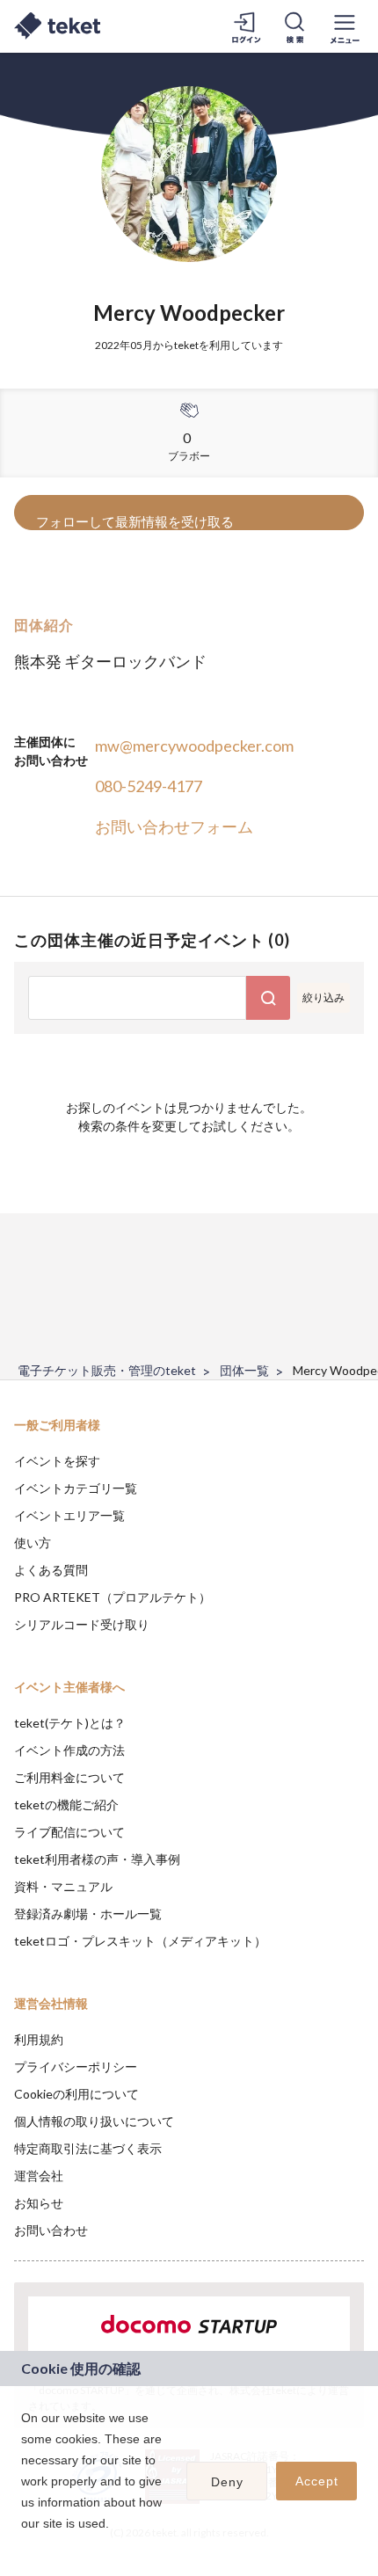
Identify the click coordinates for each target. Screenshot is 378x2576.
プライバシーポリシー (76, 2067)
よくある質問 (51, 1570)
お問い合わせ (51, 2230)
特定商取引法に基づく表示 (88, 2148)
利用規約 (39, 2039)
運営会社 (39, 2176)
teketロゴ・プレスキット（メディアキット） (140, 1941)
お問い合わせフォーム (174, 826)
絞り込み (323, 997)
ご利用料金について (69, 1777)
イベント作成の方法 (69, 1750)
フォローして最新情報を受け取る (135, 521)
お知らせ (39, 2203)
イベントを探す (57, 1461)
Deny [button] (227, 2482)
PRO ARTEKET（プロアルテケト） (113, 1597)
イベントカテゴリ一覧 (76, 1488)
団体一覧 (244, 1370)
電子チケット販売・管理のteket (107, 1370)
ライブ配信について (69, 1832)
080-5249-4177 (149, 786)
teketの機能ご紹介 (66, 1805)
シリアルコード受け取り (82, 1624)
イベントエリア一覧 (69, 1515)
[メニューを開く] (345, 26)
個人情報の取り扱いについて (94, 2121)
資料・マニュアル (63, 1886)
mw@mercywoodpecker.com (194, 746)
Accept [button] (317, 2481)
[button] (24, 2546)
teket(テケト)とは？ (70, 1723)
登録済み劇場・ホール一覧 (88, 1914)
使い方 (33, 1543)
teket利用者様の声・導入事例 (97, 1859)
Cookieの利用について (76, 2094)
